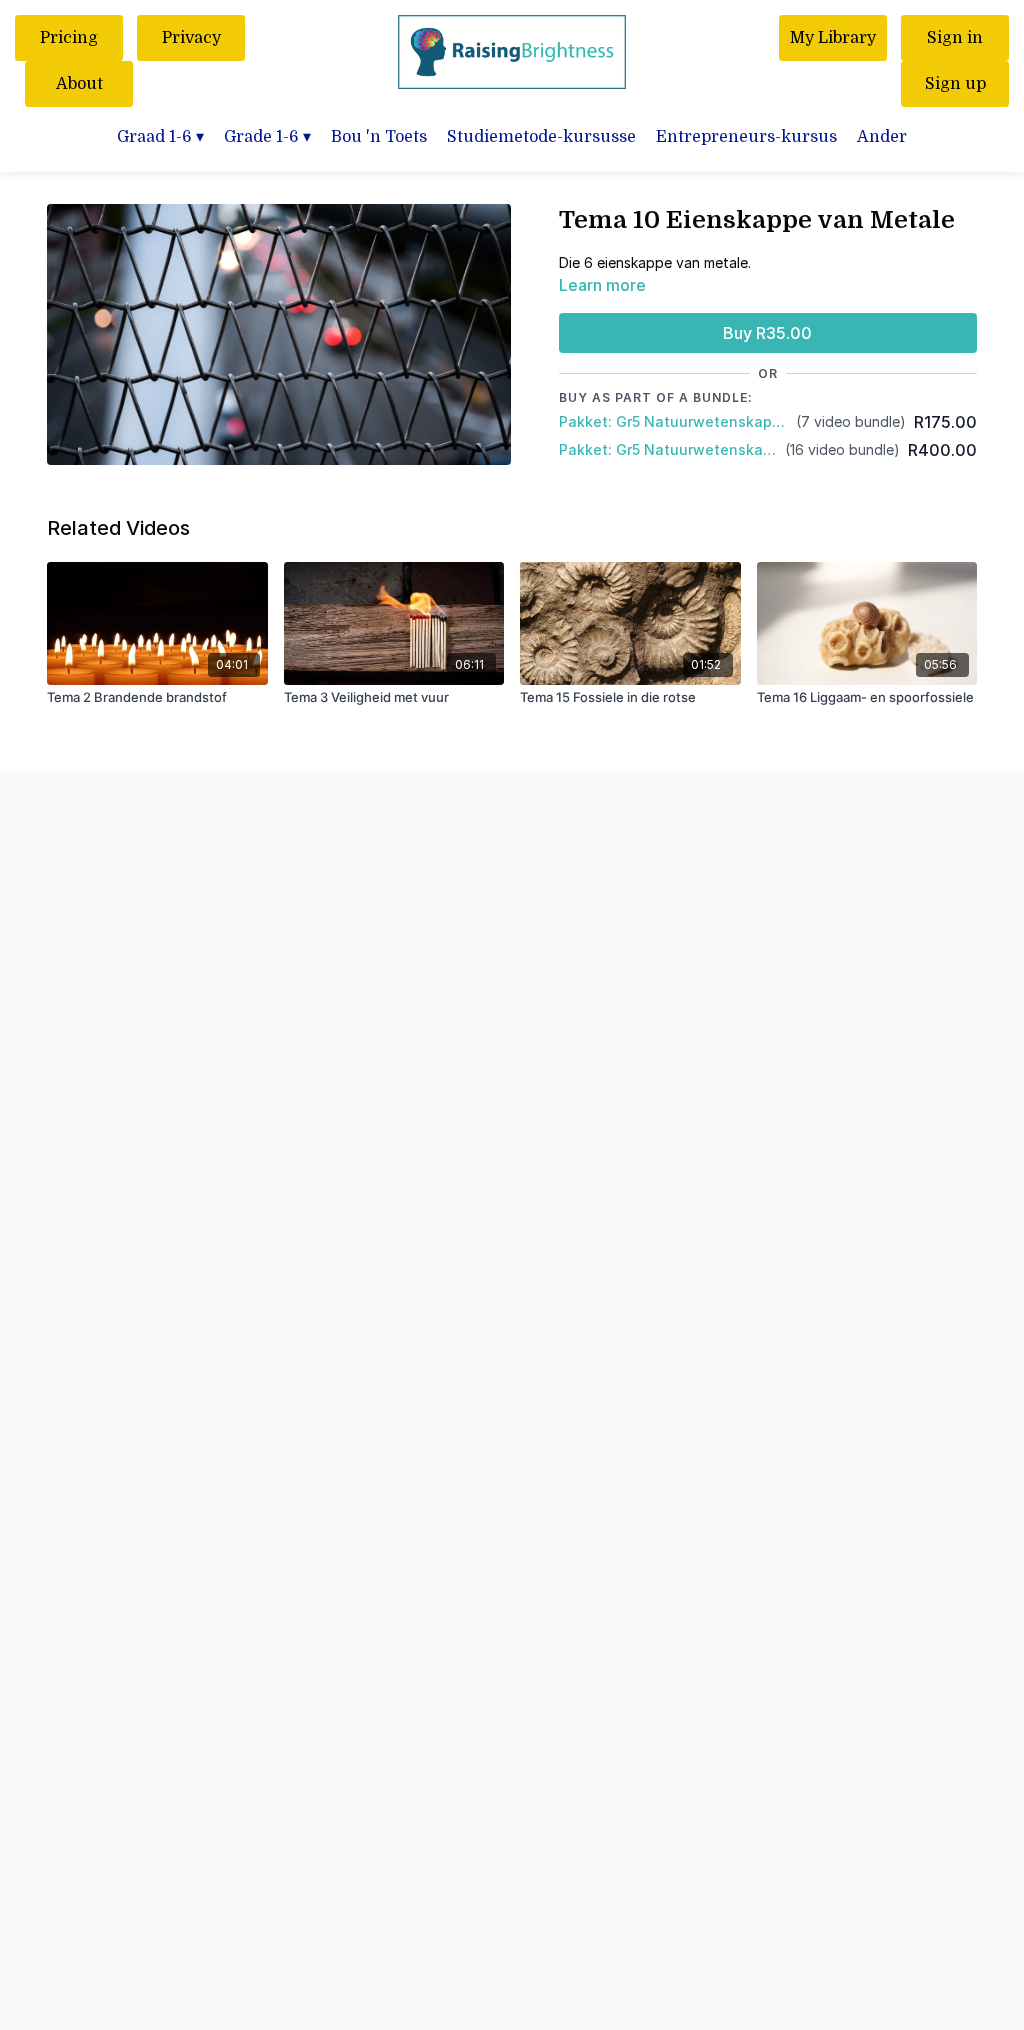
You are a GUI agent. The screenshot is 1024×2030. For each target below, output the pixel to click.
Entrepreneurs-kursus (746, 137)
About (79, 84)
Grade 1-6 (267, 137)
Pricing (69, 38)
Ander (882, 137)
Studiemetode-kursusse (541, 137)
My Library (833, 38)
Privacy (191, 38)
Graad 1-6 (160, 137)
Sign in (955, 38)
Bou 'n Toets (379, 137)
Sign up (955, 84)
